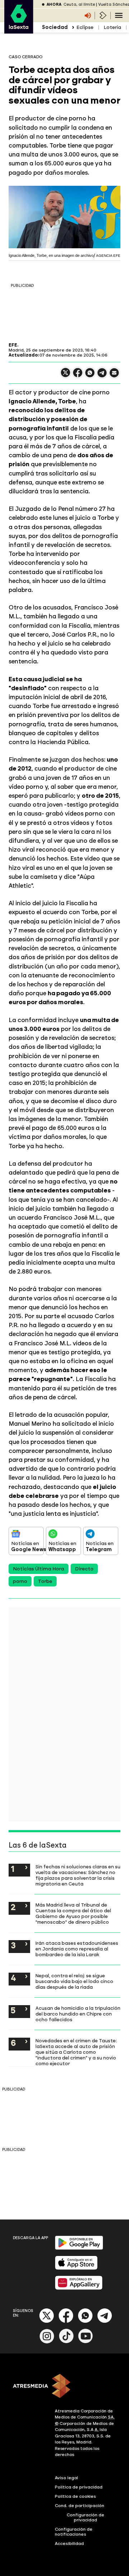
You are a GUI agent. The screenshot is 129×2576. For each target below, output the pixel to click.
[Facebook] (66, 2321)
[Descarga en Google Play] (79, 2248)
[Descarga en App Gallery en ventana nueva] (79, 2288)
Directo (84, 1569)
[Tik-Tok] (66, 2342)
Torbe (45, 1581)
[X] (66, 376)
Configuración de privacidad (85, 2517)
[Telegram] (105, 2321)
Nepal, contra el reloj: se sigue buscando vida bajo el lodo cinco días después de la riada (74, 1981)
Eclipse (85, 27)
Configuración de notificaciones (74, 2532)
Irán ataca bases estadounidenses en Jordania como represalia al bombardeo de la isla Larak (77, 1949)
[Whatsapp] (85, 2321)
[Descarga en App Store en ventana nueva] (76, 2268)
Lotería (112, 27)
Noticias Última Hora (39, 1569)
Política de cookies (75, 2496)
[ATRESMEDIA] (64, 2387)
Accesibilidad (69, 2543)
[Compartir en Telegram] (102, 376)
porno (20, 1581)
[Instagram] (47, 2342)
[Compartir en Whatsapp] (90, 376)
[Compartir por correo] (114, 376)
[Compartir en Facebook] (78, 376)
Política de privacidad (79, 2487)
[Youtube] (86, 2342)
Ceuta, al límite (79, 4)
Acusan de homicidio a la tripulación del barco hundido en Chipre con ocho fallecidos (78, 2014)
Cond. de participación (80, 2506)
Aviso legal (66, 2478)
